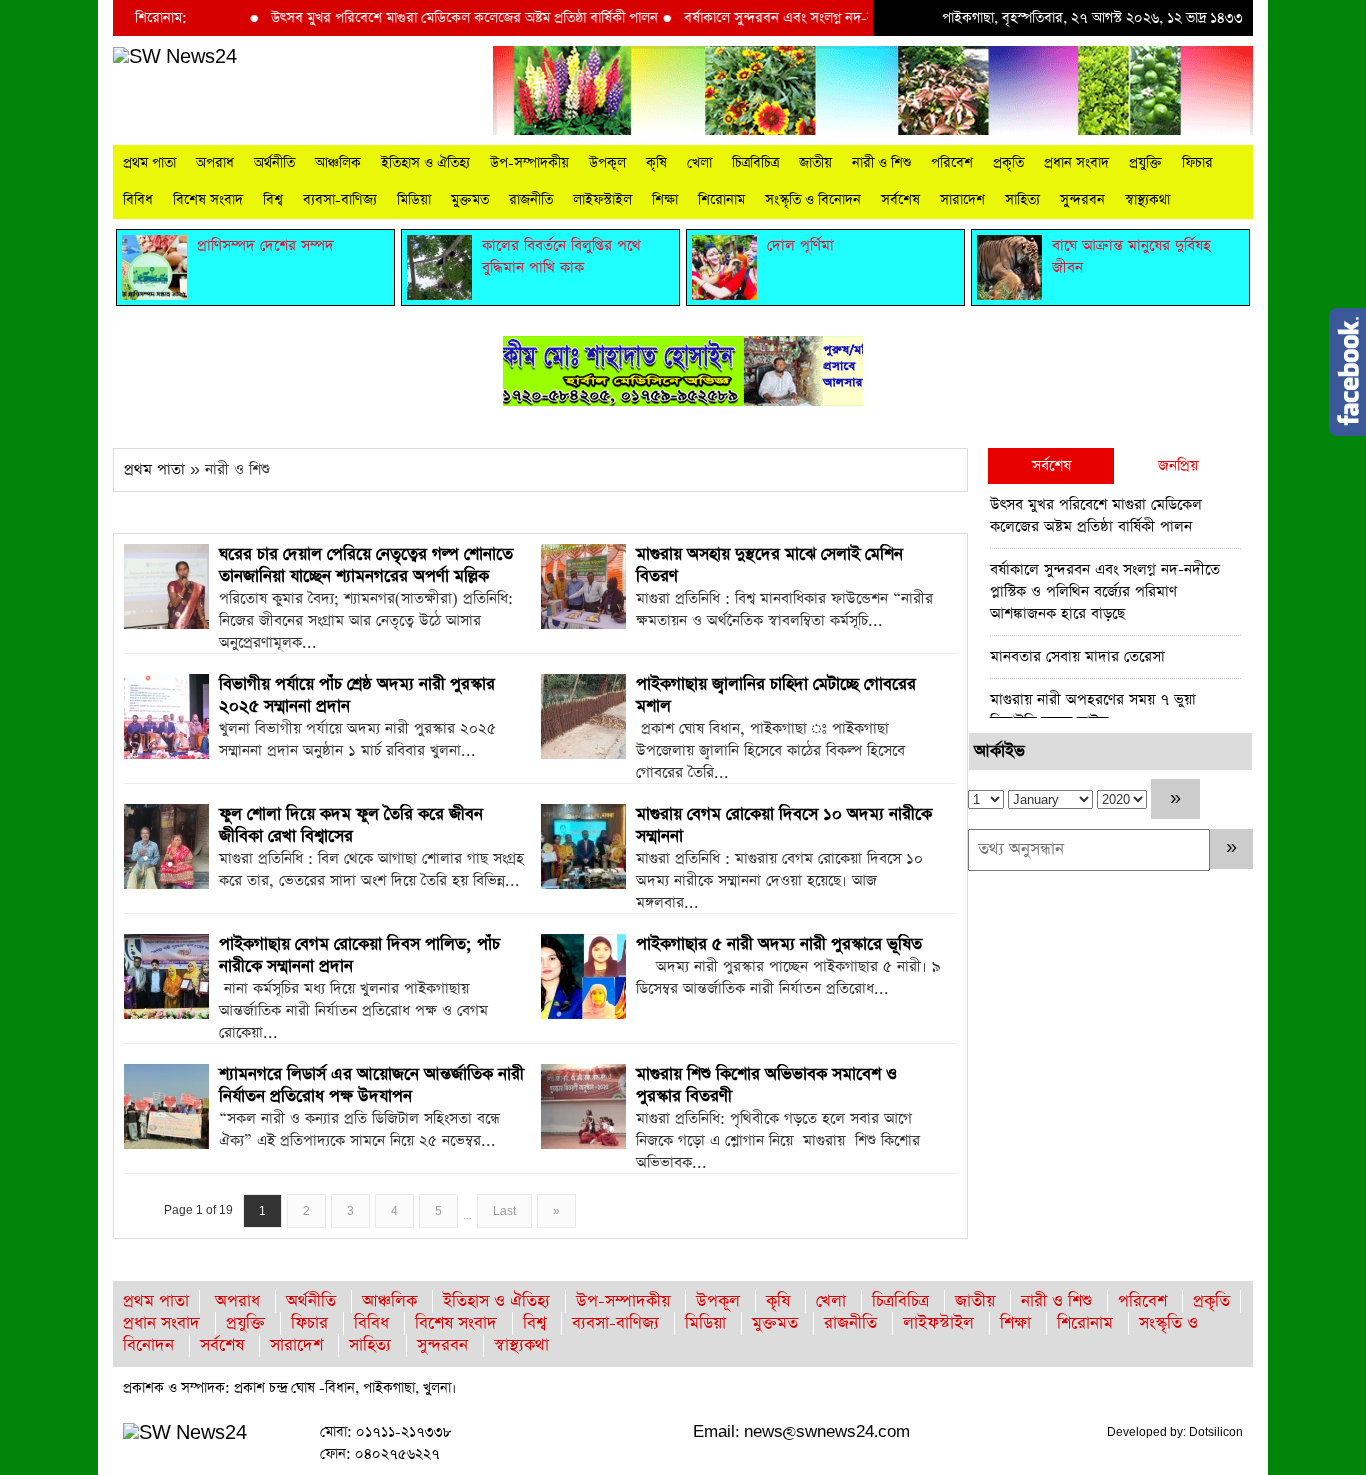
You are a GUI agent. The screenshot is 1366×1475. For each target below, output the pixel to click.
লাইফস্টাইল (602, 200)
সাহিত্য (1022, 200)
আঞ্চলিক (338, 163)
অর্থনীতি (274, 163)
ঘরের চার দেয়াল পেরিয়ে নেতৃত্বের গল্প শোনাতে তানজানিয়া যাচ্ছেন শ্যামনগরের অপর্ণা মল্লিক (366, 565)
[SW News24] (175, 56)
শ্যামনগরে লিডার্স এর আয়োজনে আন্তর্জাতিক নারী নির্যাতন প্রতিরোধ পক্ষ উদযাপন (371, 1085)
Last (504, 1211)
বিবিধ (138, 200)
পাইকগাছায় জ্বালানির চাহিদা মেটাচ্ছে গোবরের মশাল (776, 695)
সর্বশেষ (900, 200)
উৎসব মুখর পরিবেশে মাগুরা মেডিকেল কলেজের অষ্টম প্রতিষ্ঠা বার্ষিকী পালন (433, 18)
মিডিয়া (414, 200)
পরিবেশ (952, 163)
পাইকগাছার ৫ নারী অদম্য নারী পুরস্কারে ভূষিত (779, 944)
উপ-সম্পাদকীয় (529, 163)
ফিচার (1197, 163)
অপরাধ (215, 163)
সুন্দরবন (1082, 200)
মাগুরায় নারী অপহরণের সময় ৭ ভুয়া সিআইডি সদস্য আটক (1093, 710)
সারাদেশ (962, 200)
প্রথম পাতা (149, 163)
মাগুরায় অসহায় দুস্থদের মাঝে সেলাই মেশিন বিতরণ (769, 565)
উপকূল (607, 163)
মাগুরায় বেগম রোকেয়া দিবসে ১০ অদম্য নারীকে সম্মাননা (784, 825)
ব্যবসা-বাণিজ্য (340, 200)
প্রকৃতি (1008, 163)
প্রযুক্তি (1145, 163)
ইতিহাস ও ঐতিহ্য (425, 163)
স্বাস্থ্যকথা (1147, 200)
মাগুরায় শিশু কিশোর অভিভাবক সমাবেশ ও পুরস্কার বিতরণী (766, 1085)
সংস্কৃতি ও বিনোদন (813, 200)
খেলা (699, 163)
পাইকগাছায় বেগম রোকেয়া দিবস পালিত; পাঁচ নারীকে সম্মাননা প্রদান (359, 955)
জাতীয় (815, 163)
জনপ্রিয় (1178, 465)
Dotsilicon (1216, 1432)
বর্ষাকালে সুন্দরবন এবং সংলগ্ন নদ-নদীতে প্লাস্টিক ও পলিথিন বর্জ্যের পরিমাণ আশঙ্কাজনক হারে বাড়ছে (1105, 591)
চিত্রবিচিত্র (755, 163)
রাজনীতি (531, 200)
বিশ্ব (273, 200)
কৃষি (656, 163)
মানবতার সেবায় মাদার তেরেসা (1077, 656)
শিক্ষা (665, 200)
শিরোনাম (721, 200)
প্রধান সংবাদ (1076, 163)
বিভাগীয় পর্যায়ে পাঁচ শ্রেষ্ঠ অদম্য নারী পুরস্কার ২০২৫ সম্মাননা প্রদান (357, 695)
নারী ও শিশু (881, 163)
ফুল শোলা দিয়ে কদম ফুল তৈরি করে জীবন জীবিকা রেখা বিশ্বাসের (351, 825)
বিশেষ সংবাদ (208, 200)
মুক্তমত (470, 200)
